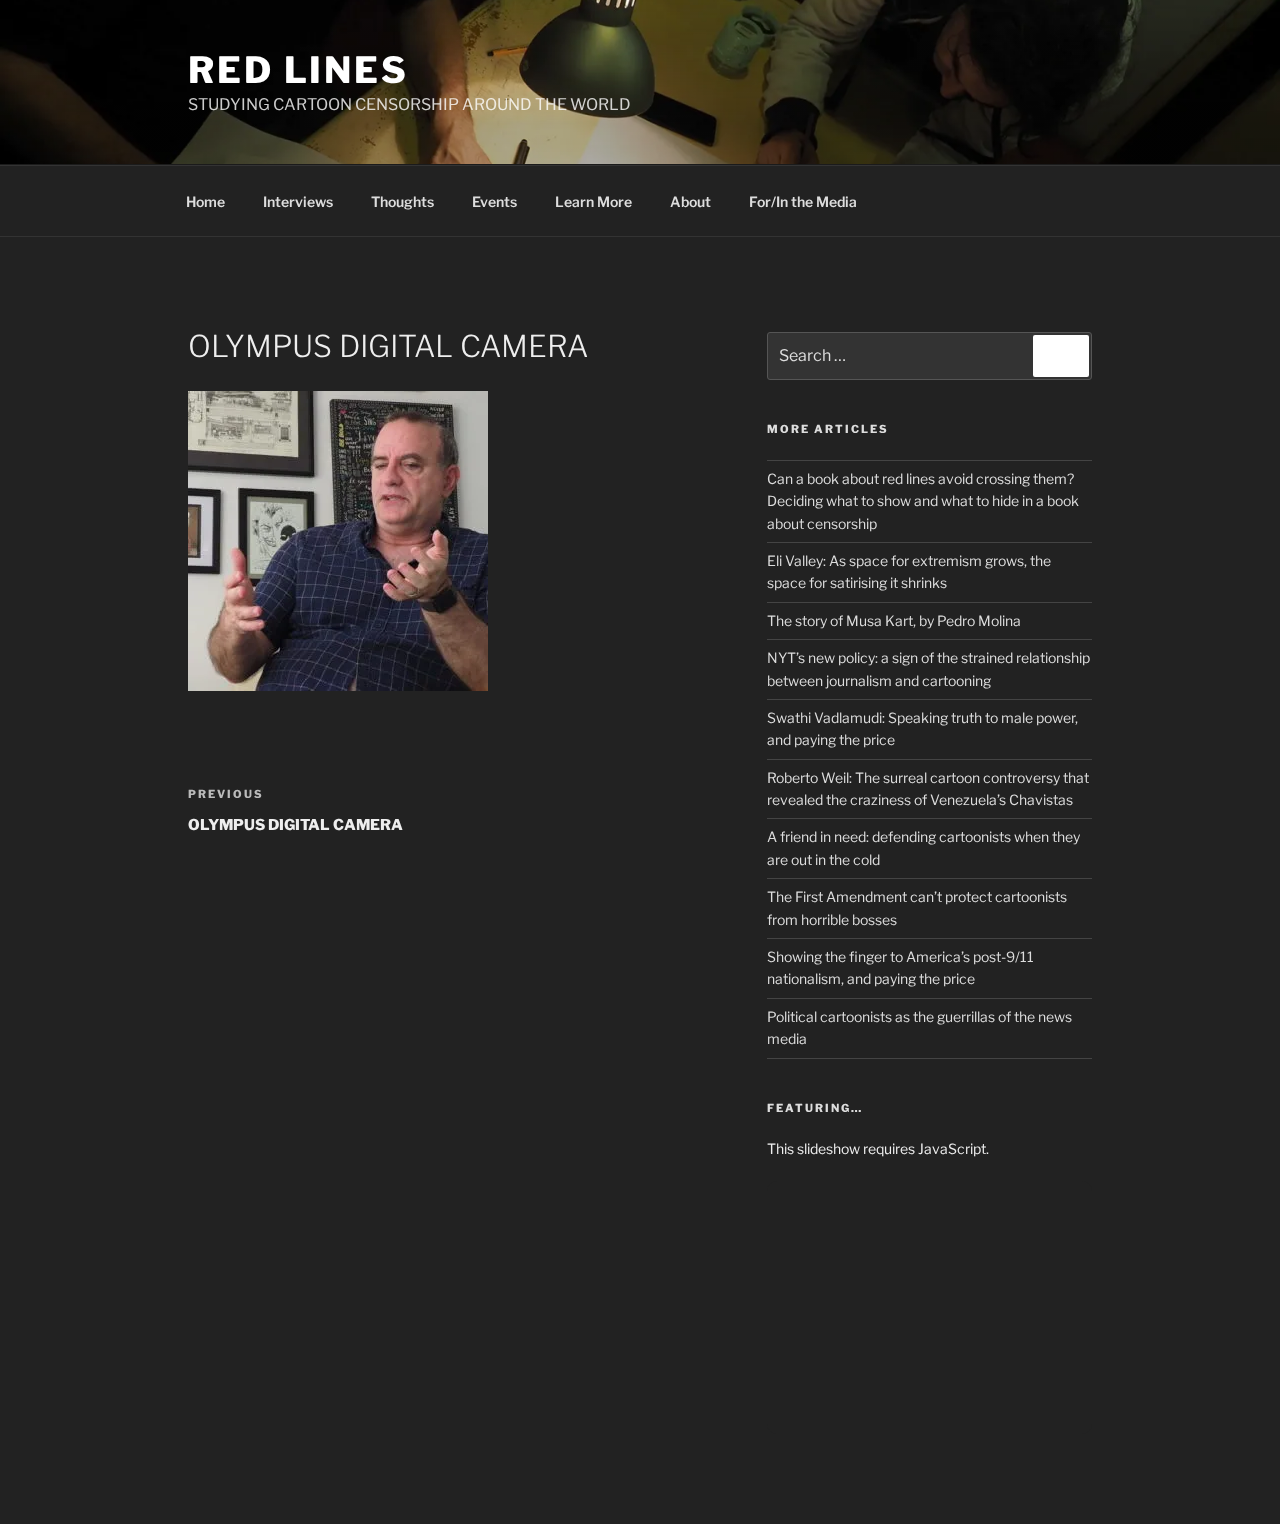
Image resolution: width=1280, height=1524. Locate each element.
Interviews (298, 201)
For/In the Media (803, 201)
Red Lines (298, 70)
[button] (338, 541)
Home (205, 201)
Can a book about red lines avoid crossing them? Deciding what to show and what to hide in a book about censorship (923, 501)
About (690, 201)
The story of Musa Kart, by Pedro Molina (894, 620)
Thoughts (402, 201)
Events (494, 201)
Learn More (593, 201)
